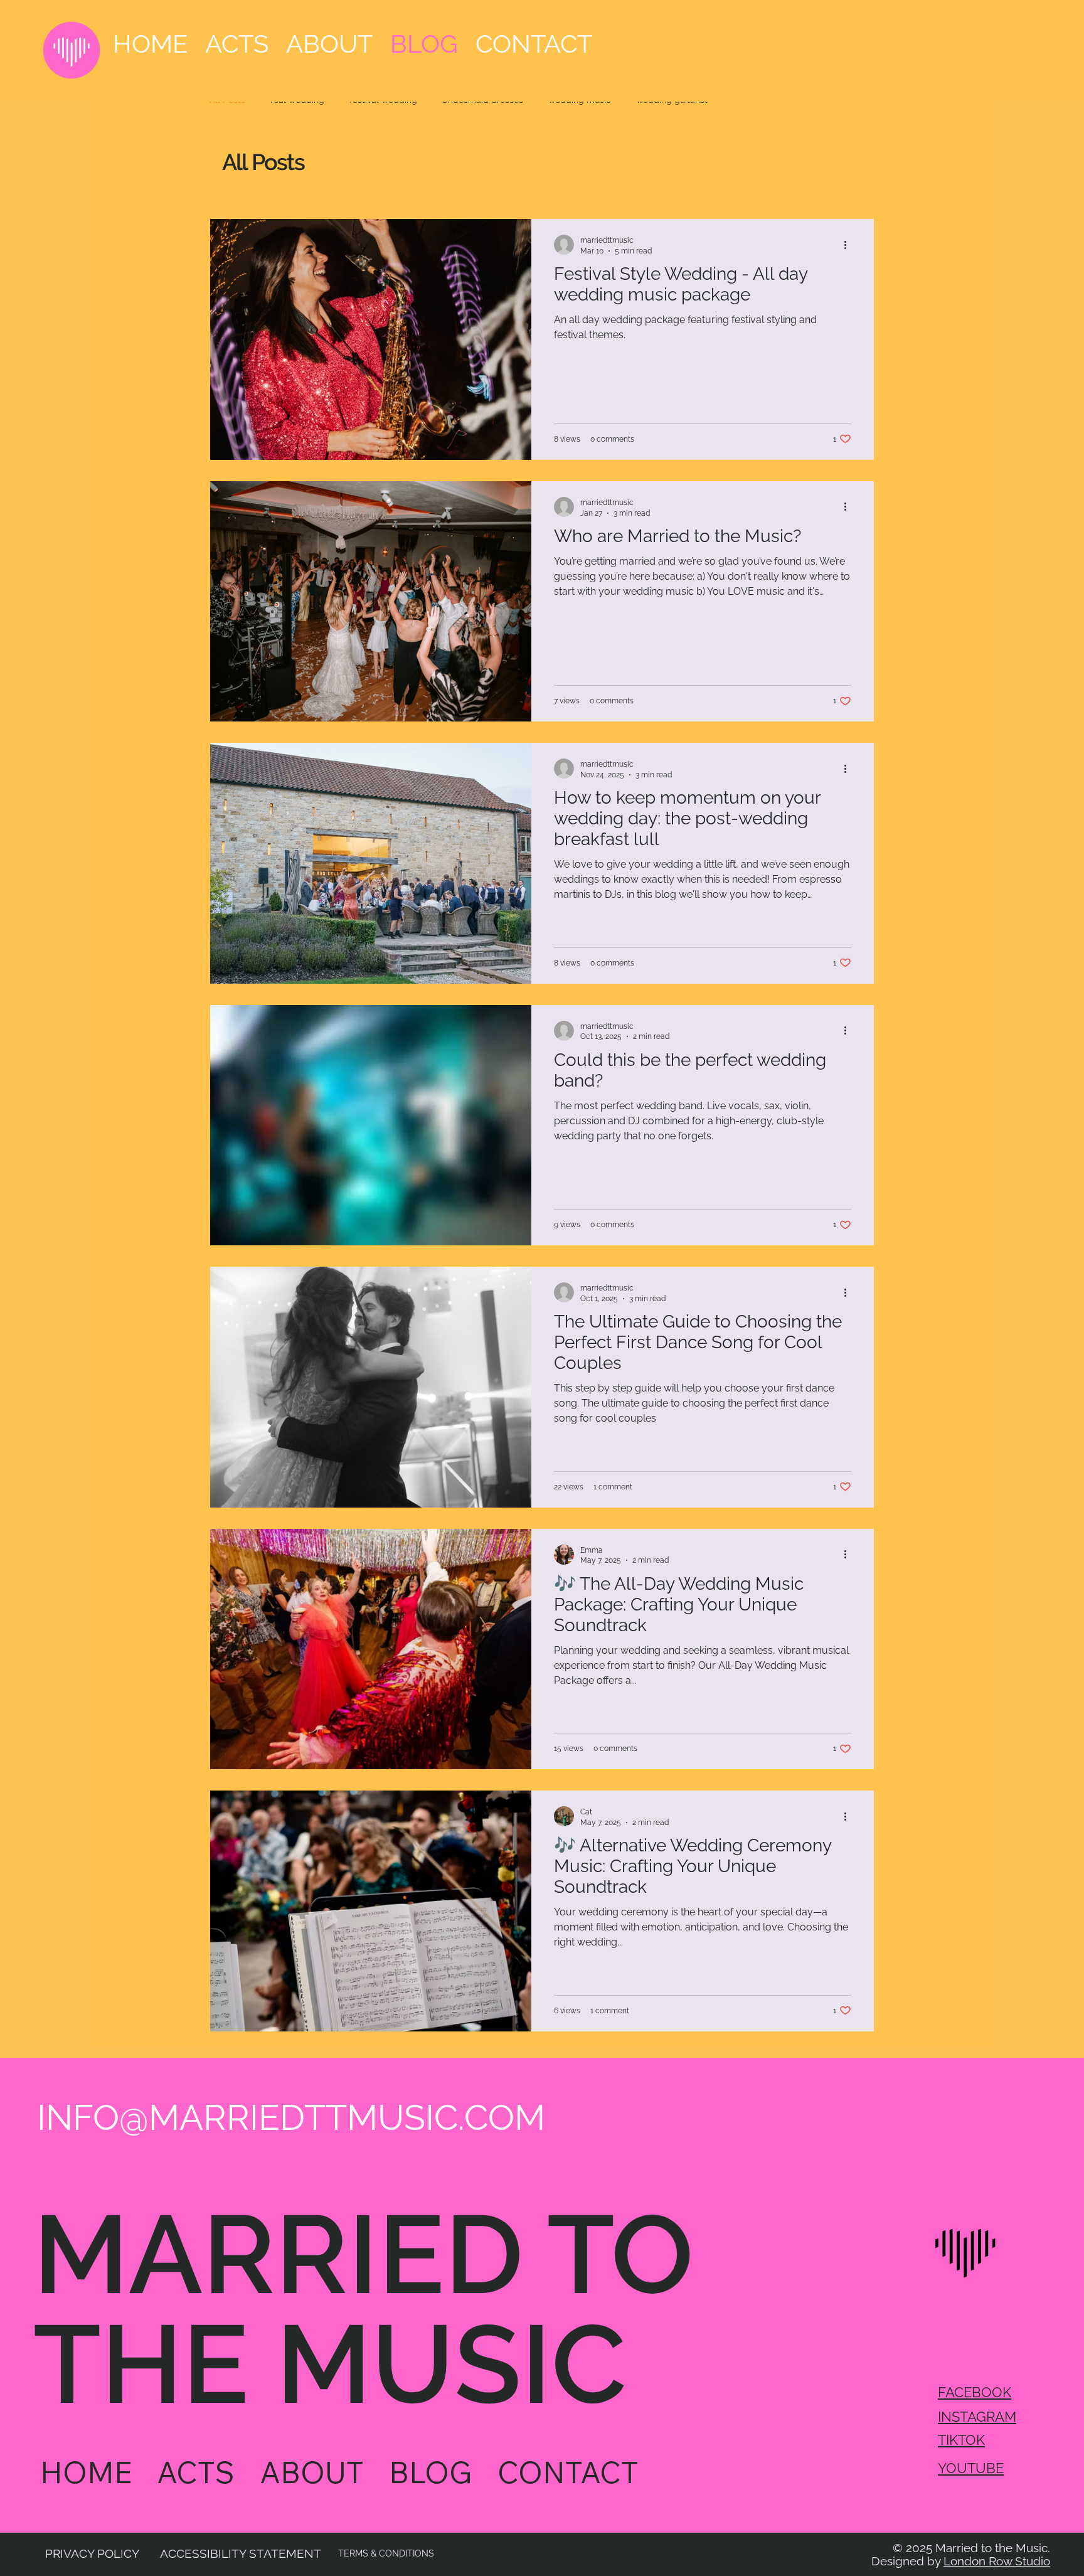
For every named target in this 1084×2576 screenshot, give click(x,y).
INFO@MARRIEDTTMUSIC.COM (291, 2117)
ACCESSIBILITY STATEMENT (241, 2553)
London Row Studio (997, 2561)
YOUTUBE (971, 2468)
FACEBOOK (975, 2392)
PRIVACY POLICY (92, 2553)
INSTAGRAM (977, 2417)
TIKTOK (961, 2440)
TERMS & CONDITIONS (386, 2553)
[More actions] (849, 245)
